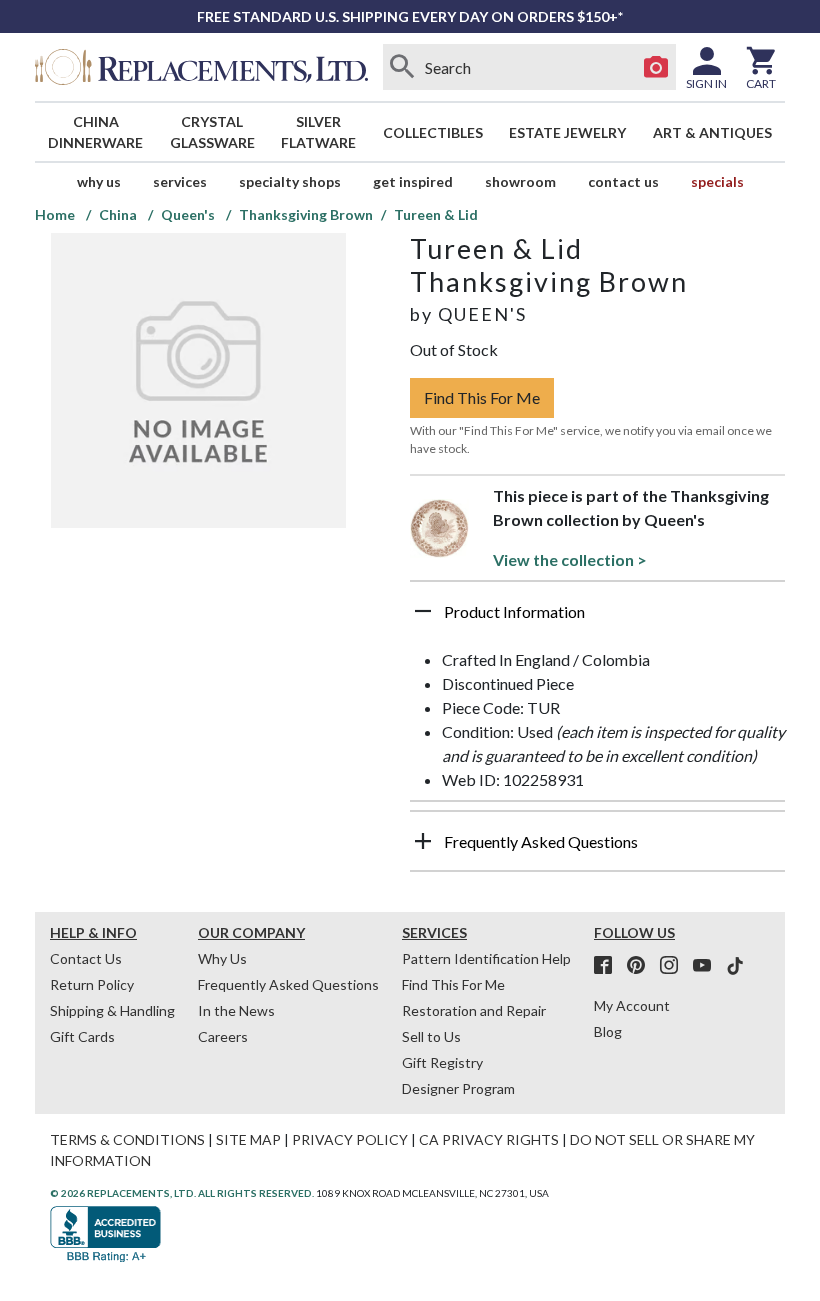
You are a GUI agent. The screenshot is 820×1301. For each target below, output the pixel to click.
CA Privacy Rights (489, 1139)
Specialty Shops (290, 181)
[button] (597, 619)
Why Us (222, 958)
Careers (223, 1036)
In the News (236, 1010)
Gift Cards (82, 1036)
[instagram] (675, 966)
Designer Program (458, 1088)
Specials (717, 181)
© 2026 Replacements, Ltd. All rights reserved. (182, 1193)
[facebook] (609, 966)
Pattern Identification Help (486, 958)
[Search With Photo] (656, 67)
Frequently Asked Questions (288, 984)
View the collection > (570, 559)
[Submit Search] (403, 67)
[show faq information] (423, 841)
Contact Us (623, 181)
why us (99, 181)
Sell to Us (431, 1036)
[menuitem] (96, 132)
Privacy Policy (350, 1139)
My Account (632, 1005)
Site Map (248, 1139)
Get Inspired (413, 181)
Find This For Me (482, 397)
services (180, 181)
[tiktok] (735, 966)
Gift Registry (442, 1062)
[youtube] (708, 966)
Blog (608, 1031)
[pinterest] (642, 966)
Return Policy (92, 984)
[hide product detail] (423, 611)
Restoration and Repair (474, 1010)
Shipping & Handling (112, 1010)
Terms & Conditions (127, 1139)
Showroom (520, 181)
